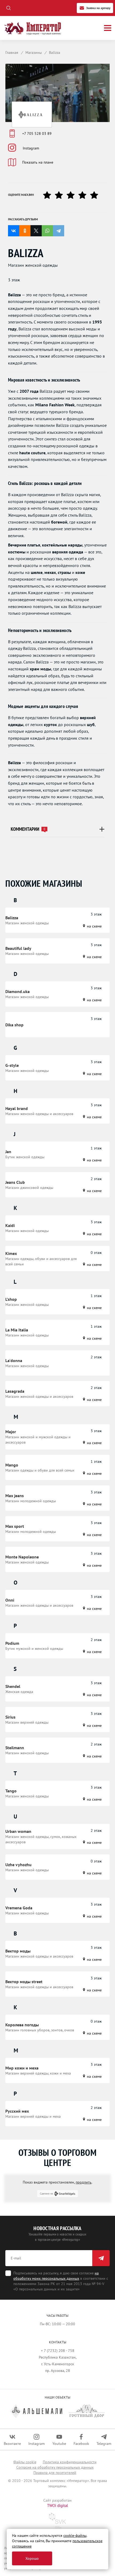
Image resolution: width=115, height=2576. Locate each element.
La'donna (14, 1360)
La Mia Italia (17, 1330)
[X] (36, 231)
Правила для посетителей (55, 2473)
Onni (10, 1600)
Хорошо (32, 2558)
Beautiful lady (18, 948)
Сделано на (46, 2194)
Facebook (81, 2444)
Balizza (12, 918)
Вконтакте (12, 2444)
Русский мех (17, 2111)
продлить (84, 2182)
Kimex (11, 1253)
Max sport (15, 1526)
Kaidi (10, 1225)
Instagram (31, 148)
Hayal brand (17, 1108)
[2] (61, 195)
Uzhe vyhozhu (18, 1865)
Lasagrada (15, 1391)
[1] (49, 195)
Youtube (59, 2444)
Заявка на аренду (98, 8)
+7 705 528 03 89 (37, 133)
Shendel (13, 1686)
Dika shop (14, 1025)
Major (11, 1432)
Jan (8, 1152)
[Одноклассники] (25, 231)
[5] (96, 195)
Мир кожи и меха (22, 2068)
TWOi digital (57, 2506)
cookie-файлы (75, 2536)
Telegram (104, 2444)
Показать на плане (38, 162)
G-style (12, 1065)
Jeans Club (15, 1182)
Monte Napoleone (22, 1557)
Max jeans (15, 1496)
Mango (12, 1465)
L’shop (11, 1299)
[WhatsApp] (47, 231)
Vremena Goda (19, 1908)
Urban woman (18, 1831)
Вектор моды (18, 1951)
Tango (11, 1791)
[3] (72, 195)
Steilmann (15, 1748)
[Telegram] (59, 231)
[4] (84, 195)
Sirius (10, 1717)
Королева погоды (22, 2025)
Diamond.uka (18, 991)
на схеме (94, 926)
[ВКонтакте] (14, 231)
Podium (12, 1643)
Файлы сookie (25, 2462)
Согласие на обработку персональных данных (55, 2467)
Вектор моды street (24, 1982)
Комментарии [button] (28, 829)
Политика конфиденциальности (70, 2462)
